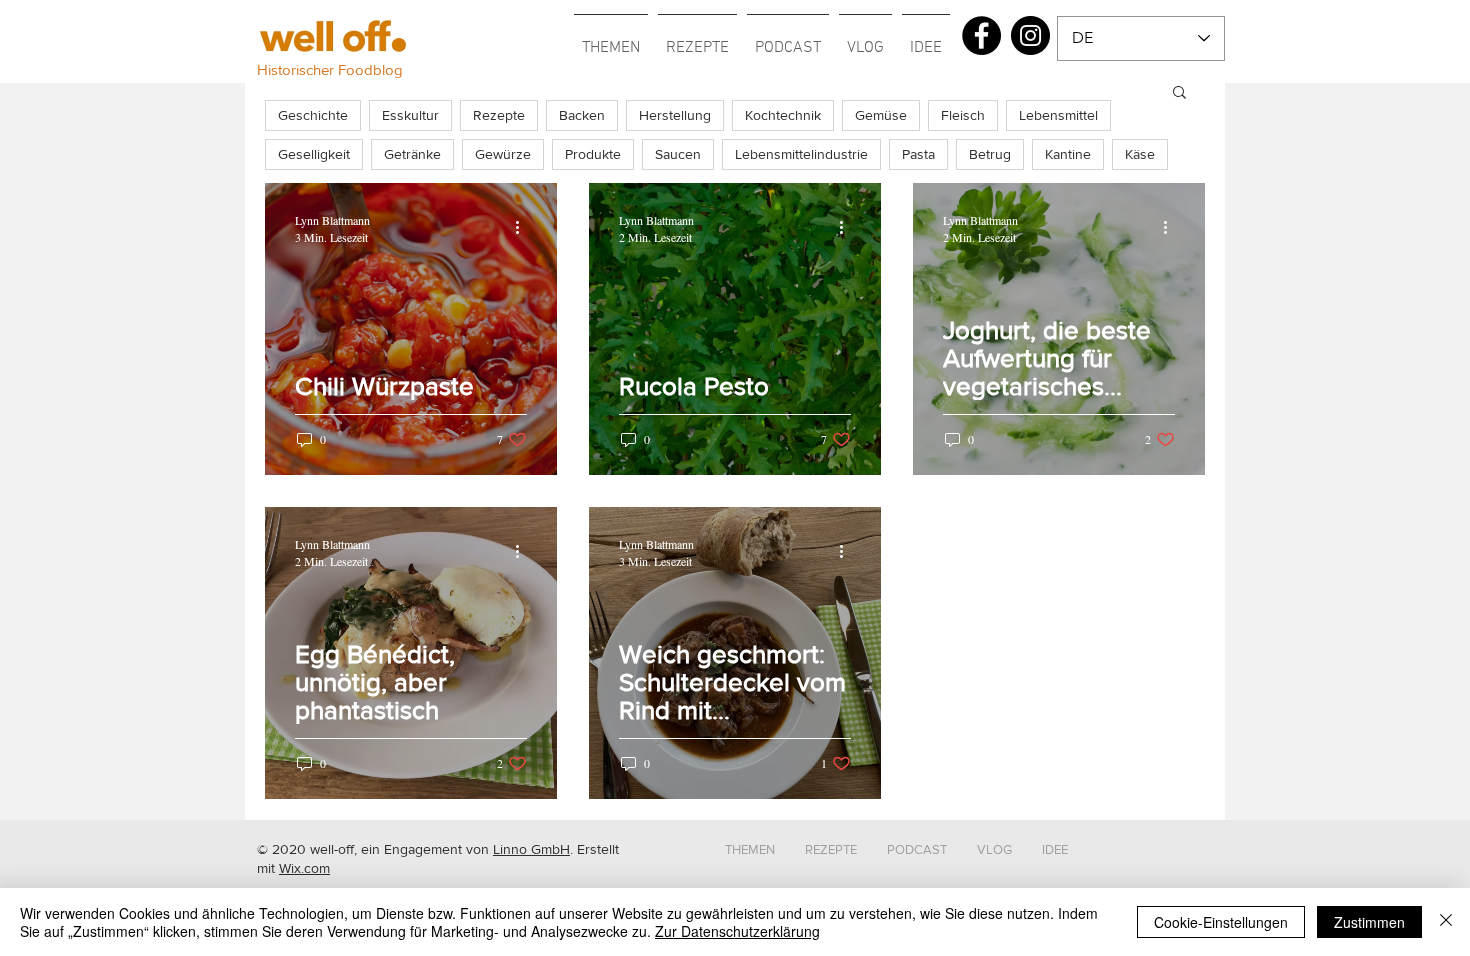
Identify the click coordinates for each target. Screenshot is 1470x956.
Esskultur (410, 115)
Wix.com (304, 868)
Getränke (412, 154)
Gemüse (881, 115)
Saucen (678, 154)
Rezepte (499, 115)
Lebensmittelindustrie (801, 154)
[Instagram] (1030, 35)
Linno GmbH (531, 849)
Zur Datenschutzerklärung (737, 931)
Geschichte (313, 115)
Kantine (1068, 154)
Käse (1140, 154)
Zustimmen (1369, 922)
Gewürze (503, 154)
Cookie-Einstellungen (1221, 922)
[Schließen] (1446, 922)
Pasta (918, 154)
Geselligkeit (314, 154)
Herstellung (675, 115)
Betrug (990, 154)
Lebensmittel (1058, 115)
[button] (611, 39)
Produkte (593, 154)
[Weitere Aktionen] (524, 228)
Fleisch (963, 115)
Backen (582, 115)
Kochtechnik (783, 115)
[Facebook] (981, 35)
